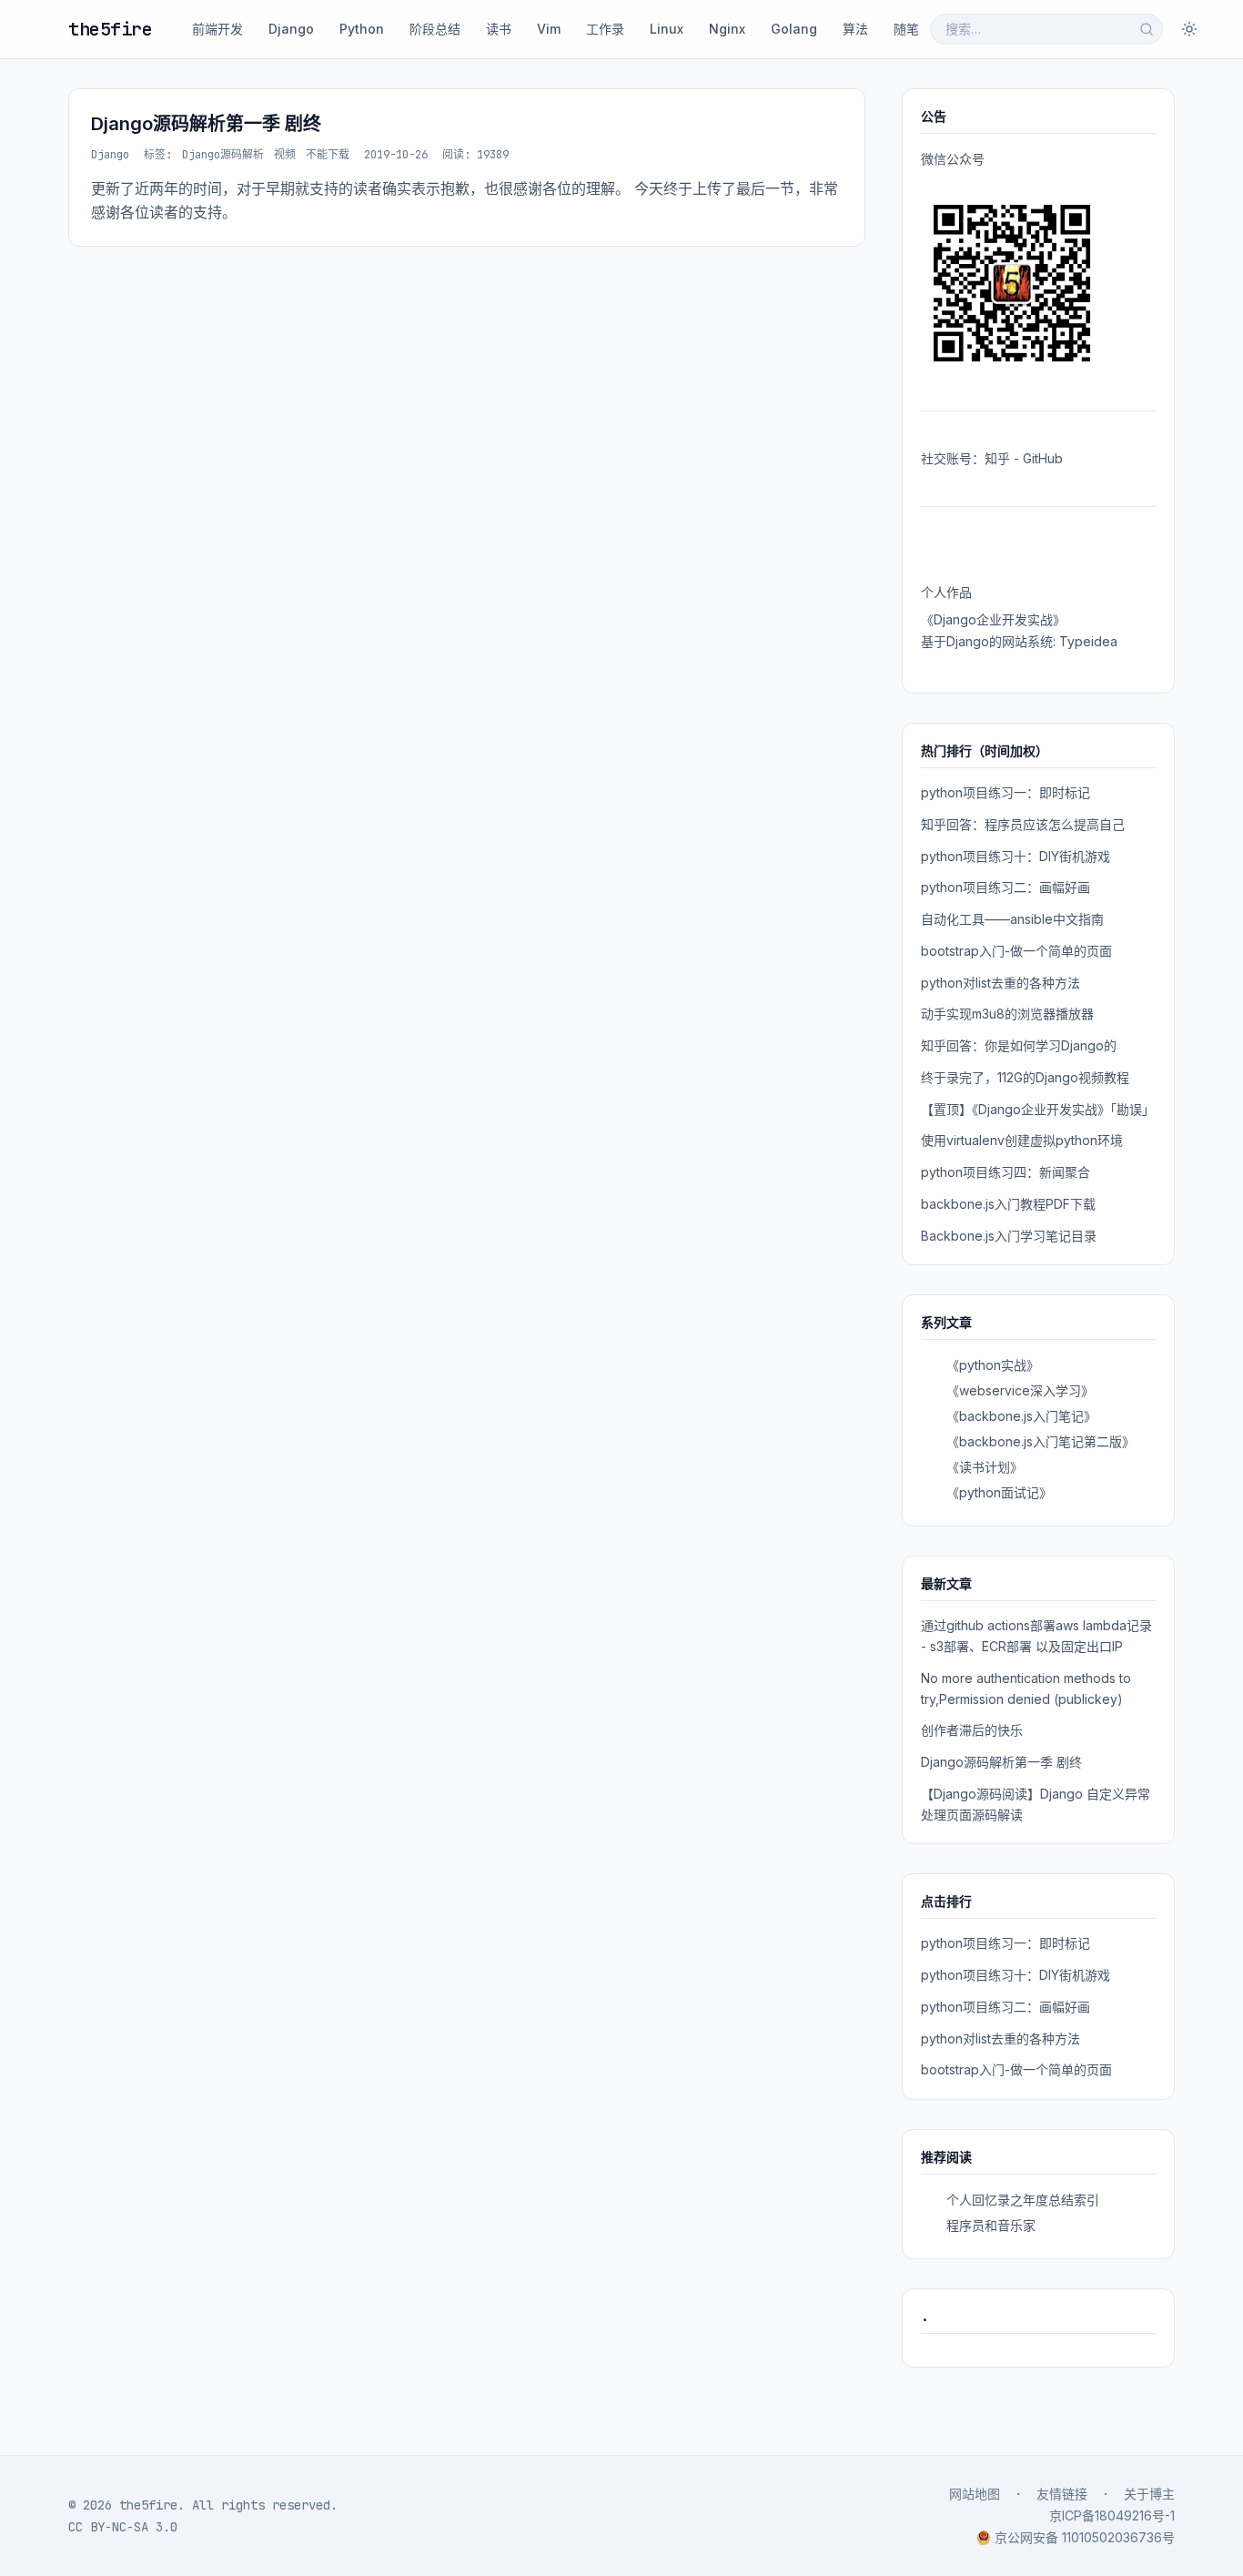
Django (291, 29)
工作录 (605, 29)
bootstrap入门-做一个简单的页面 (1016, 951)
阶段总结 (435, 29)
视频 (285, 155)
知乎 (997, 458)
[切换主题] (1189, 29)
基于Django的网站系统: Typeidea (1019, 641)
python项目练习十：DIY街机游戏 (1016, 856)
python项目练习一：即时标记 (1006, 792)
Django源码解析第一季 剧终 (206, 124)
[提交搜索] (1147, 29)
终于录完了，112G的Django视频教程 (1025, 1077)
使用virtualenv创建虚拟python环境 (1022, 1140)
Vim (549, 29)
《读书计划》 (985, 1467)
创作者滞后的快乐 (972, 1730)
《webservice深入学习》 (1020, 1390)
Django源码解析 (223, 155)
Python (362, 29)
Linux (667, 29)
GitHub (1043, 458)
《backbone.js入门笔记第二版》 (1041, 1441)
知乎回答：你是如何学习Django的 (1019, 1045)
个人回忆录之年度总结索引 (1023, 2200)
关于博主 (1149, 2494)
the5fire (110, 29)
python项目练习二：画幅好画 (1006, 887)
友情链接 (1062, 2494)
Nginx (727, 29)
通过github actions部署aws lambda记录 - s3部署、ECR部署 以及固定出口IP (1036, 1636)
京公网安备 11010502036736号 (1085, 2537)
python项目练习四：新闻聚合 (1006, 1172)
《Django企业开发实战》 (993, 619)
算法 (855, 29)
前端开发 (217, 29)
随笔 (906, 29)
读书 (499, 29)
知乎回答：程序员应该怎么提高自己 (1023, 824)
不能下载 (328, 155)
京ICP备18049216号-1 (1112, 2515)
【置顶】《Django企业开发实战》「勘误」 (1038, 1109)
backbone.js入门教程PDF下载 (1008, 1204)
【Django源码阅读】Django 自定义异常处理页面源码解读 (1036, 1804)
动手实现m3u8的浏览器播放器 (1007, 1014)
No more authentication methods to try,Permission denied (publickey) (1026, 1689)
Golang (794, 29)
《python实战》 (993, 1365)
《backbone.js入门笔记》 (1021, 1416)
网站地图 (975, 2494)
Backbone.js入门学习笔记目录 (1009, 1236)
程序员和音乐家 (991, 2225)
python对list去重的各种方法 (1000, 983)
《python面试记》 (999, 1492)
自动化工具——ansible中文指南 (1012, 919)
